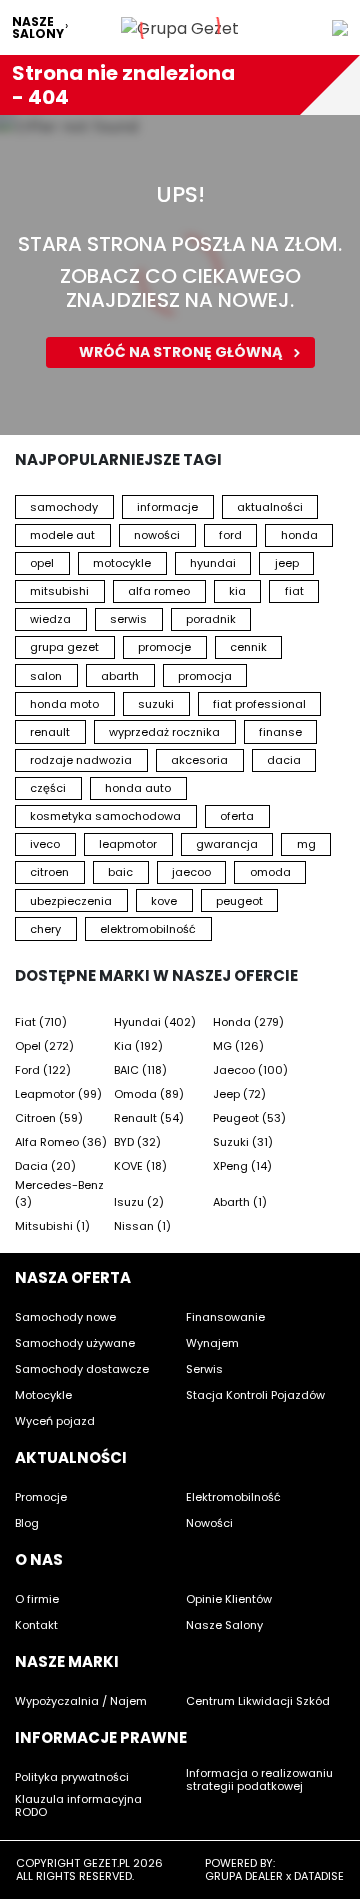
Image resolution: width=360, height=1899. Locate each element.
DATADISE (319, 1876)
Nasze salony (38, 27)
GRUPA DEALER (244, 1876)
